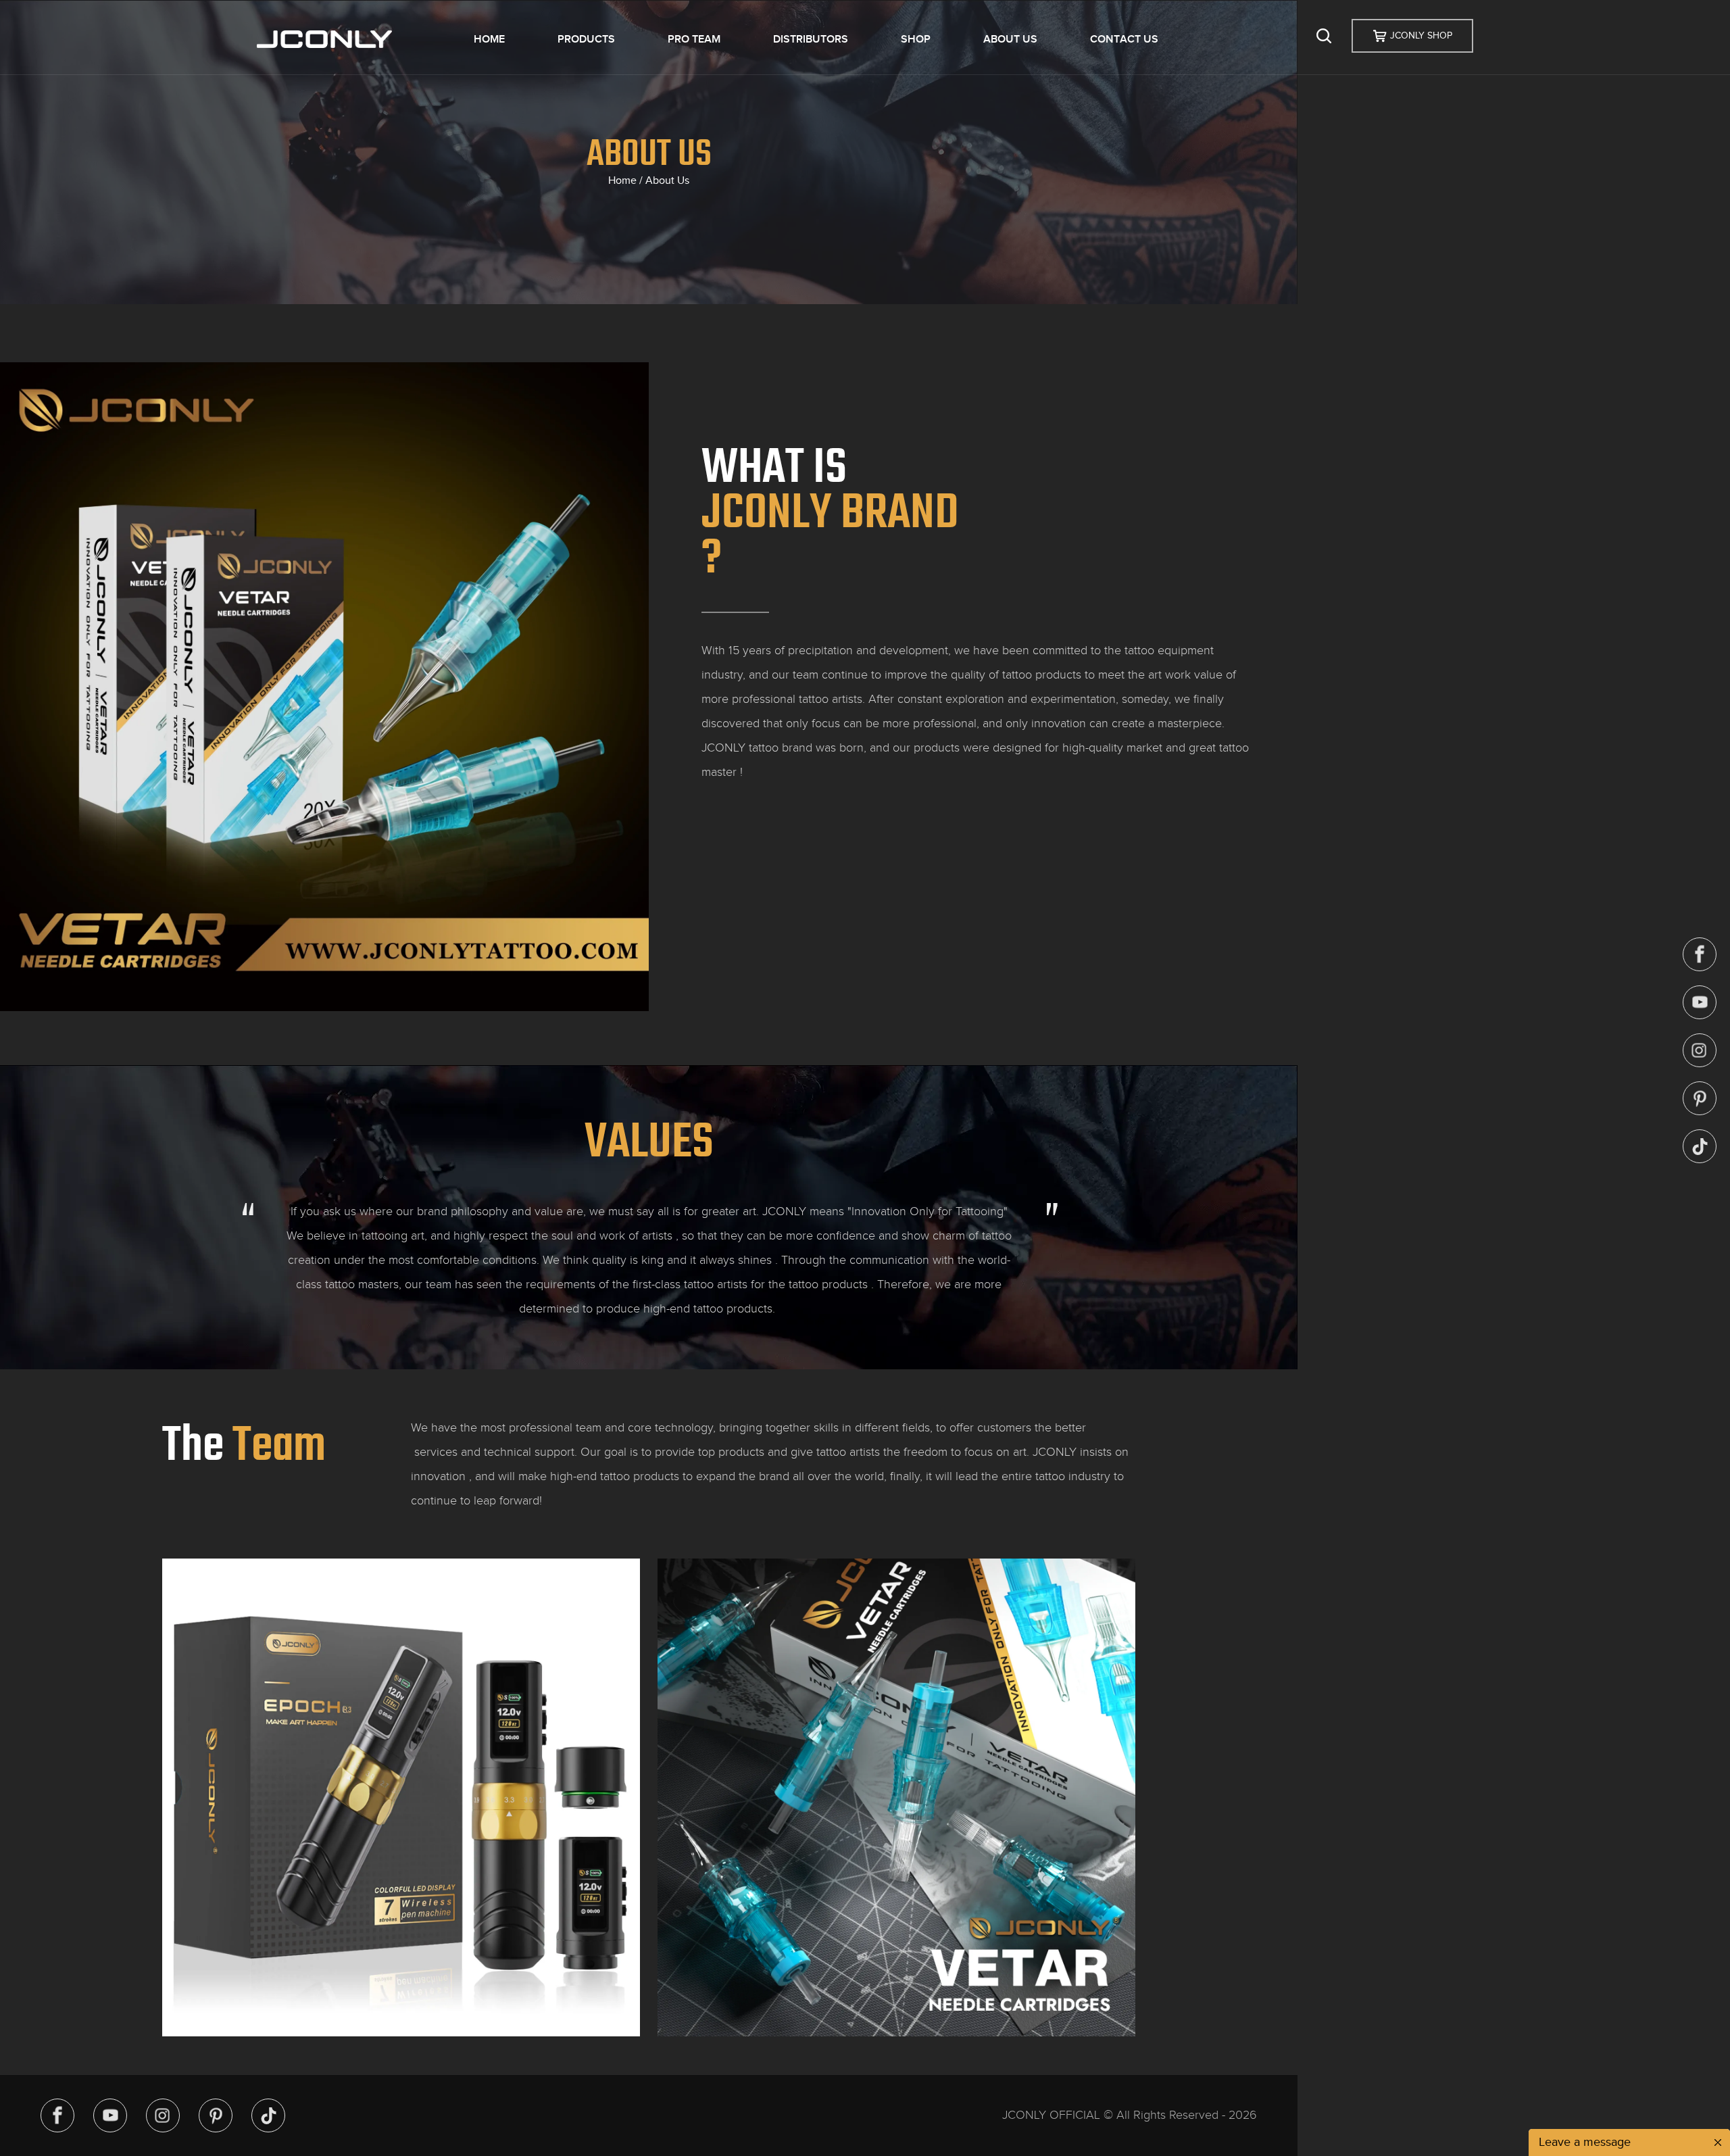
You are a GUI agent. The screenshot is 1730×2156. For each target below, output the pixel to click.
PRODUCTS (586, 39)
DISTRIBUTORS (811, 39)
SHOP (916, 39)
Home (622, 180)
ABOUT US (1010, 39)
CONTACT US (1124, 39)
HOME (489, 39)
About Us (667, 180)
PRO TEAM (694, 39)
